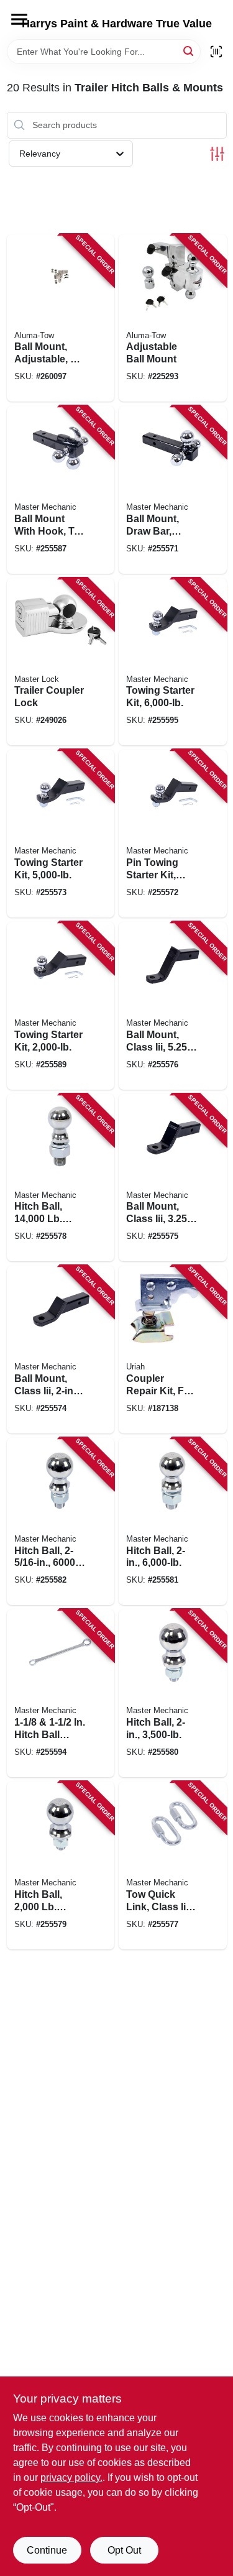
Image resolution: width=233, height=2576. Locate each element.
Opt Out (124, 2550)
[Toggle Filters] (217, 154)
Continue (47, 2550)
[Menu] (19, 19)
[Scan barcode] (216, 52)
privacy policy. (71, 2477)
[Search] (189, 51)
